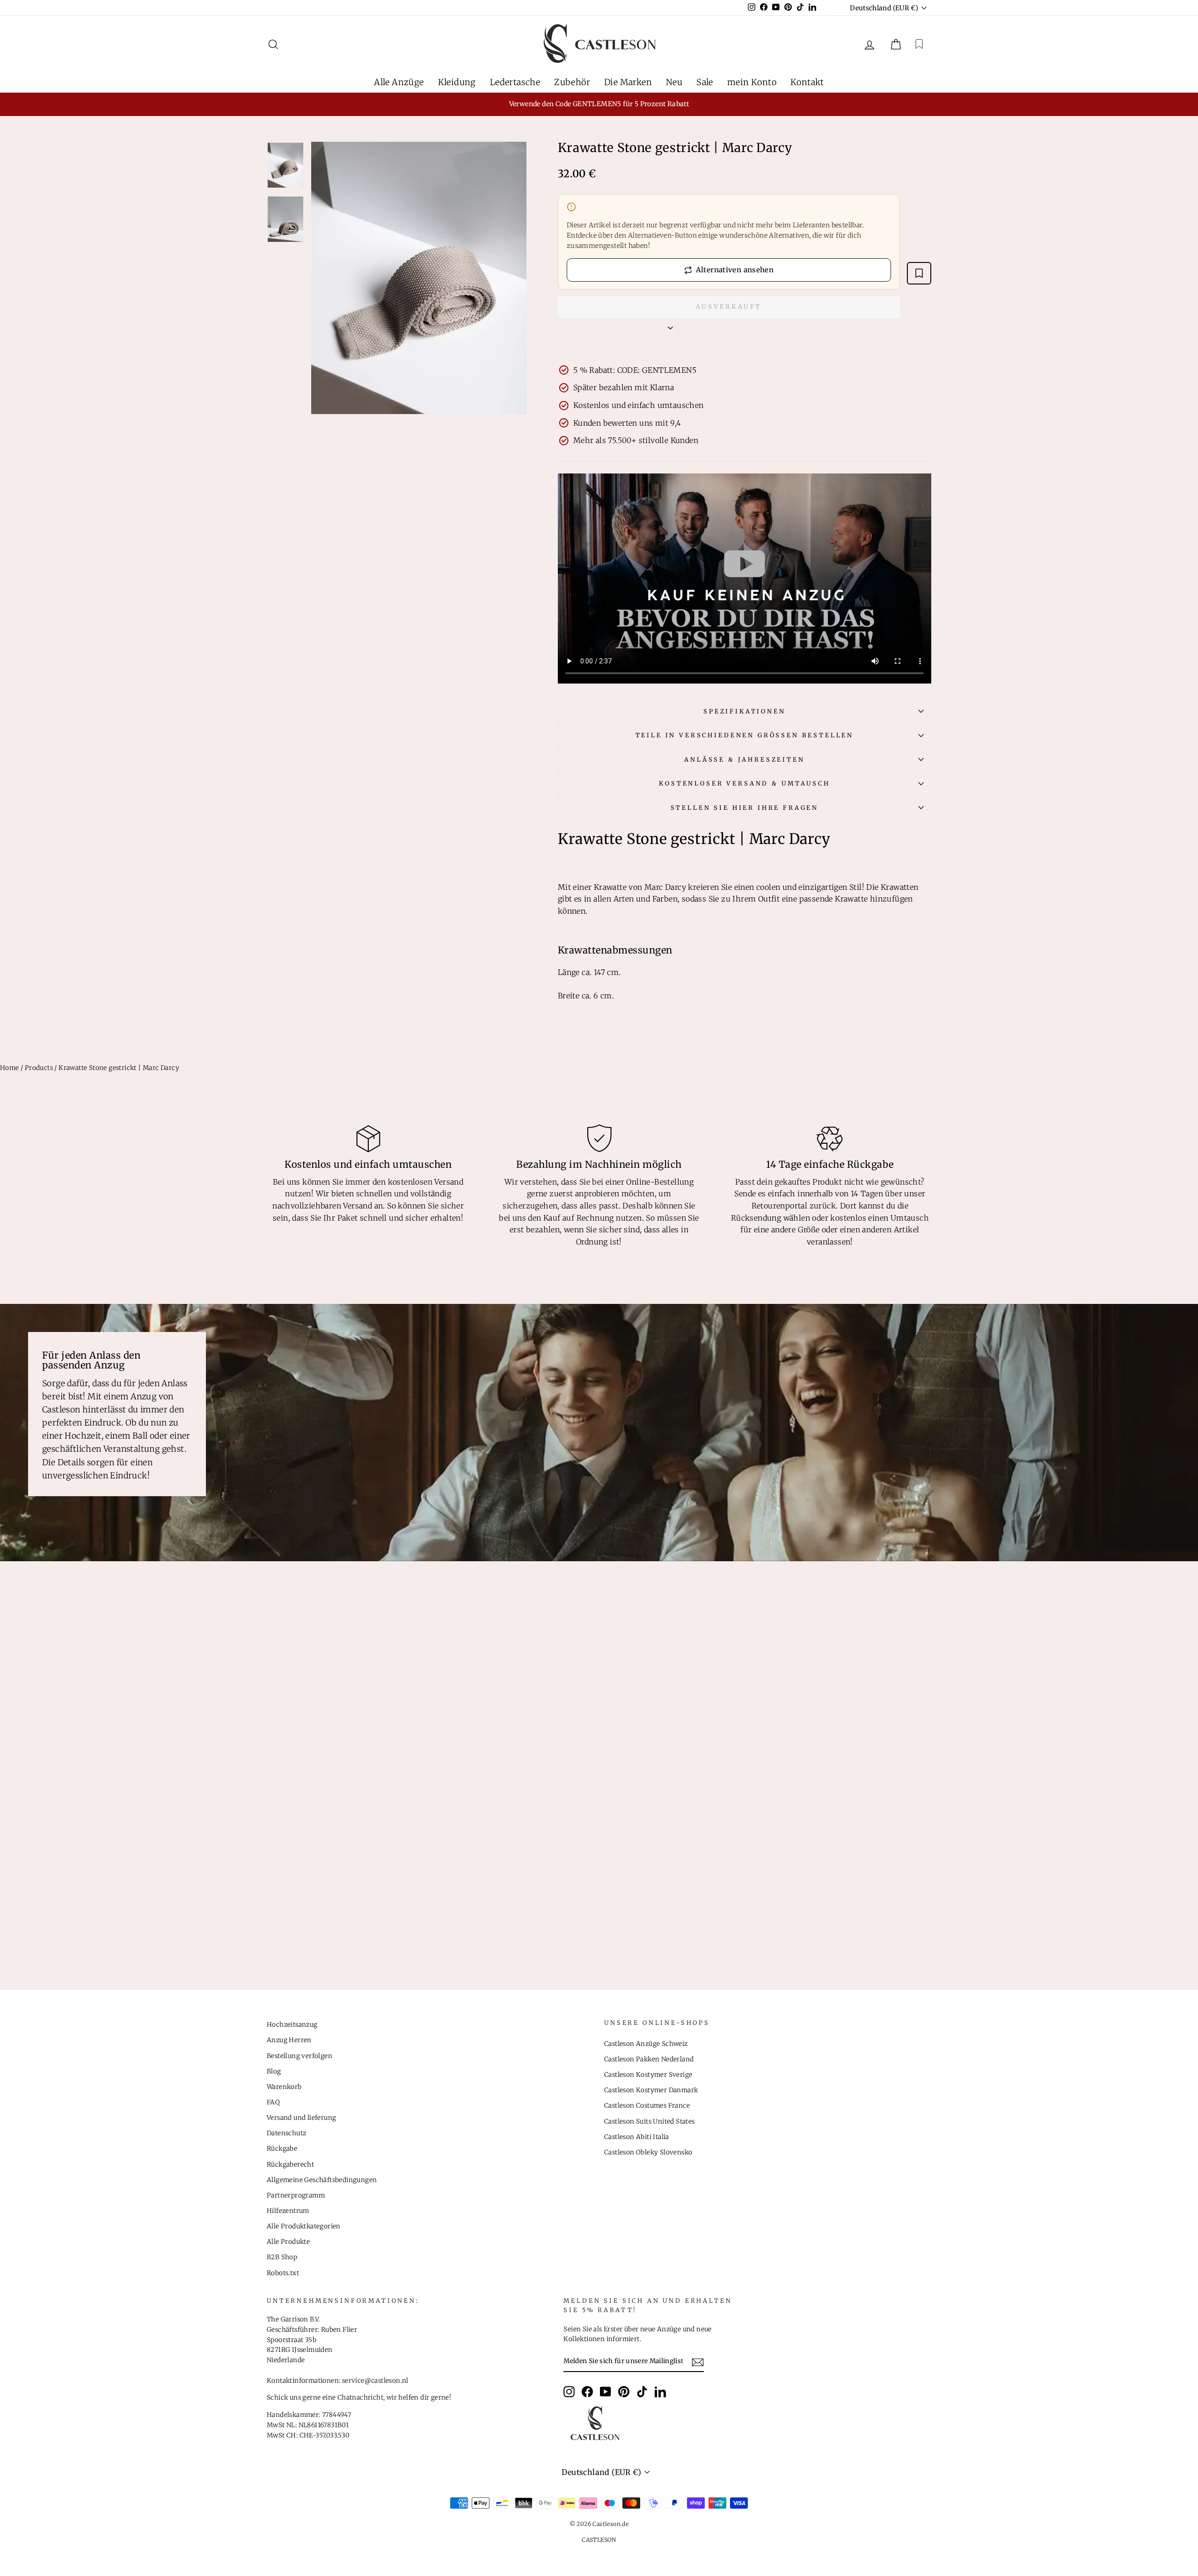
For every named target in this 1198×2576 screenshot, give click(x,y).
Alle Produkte (288, 2242)
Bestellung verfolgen (299, 2056)
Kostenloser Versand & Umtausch (744, 783)
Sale (705, 82)
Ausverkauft (729, 307)
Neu (674, 82)
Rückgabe (282, 2149)
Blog (274, 2071)
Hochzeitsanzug (292, 2025)
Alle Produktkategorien (304, 2226)
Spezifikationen (745, 711)
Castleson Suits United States (650, 2121)
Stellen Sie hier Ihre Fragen (745, 808)
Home (10, 1068)
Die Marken (628, 82)
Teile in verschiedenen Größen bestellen (745, 735)
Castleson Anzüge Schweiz (646, 2044)
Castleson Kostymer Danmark (651, 2090)
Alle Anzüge (399, 82)
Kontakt (807, 82)
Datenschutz (286, 2133)
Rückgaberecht (290, 2165)
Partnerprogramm (296, 2195)
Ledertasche (515, 82)
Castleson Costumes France (647, 2106)
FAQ (273, 2102)
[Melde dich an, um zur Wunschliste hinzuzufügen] (919, 273)
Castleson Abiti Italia (637, 2137)
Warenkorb (284, 2087)
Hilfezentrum (288, 2211)
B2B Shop (282, 2257)
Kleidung (457, 82)
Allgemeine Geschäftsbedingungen (322, 2180)
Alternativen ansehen (735, 270)
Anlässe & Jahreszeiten (744, 759)
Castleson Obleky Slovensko (648, 2152)
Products (39, 1068)
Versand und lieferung (301, 2118)
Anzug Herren (289, 2040)
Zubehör (572, 82)
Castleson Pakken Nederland (649, 2059)
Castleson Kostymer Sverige (648, 2075)
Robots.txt (283, 2273)
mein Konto (752, 82)
